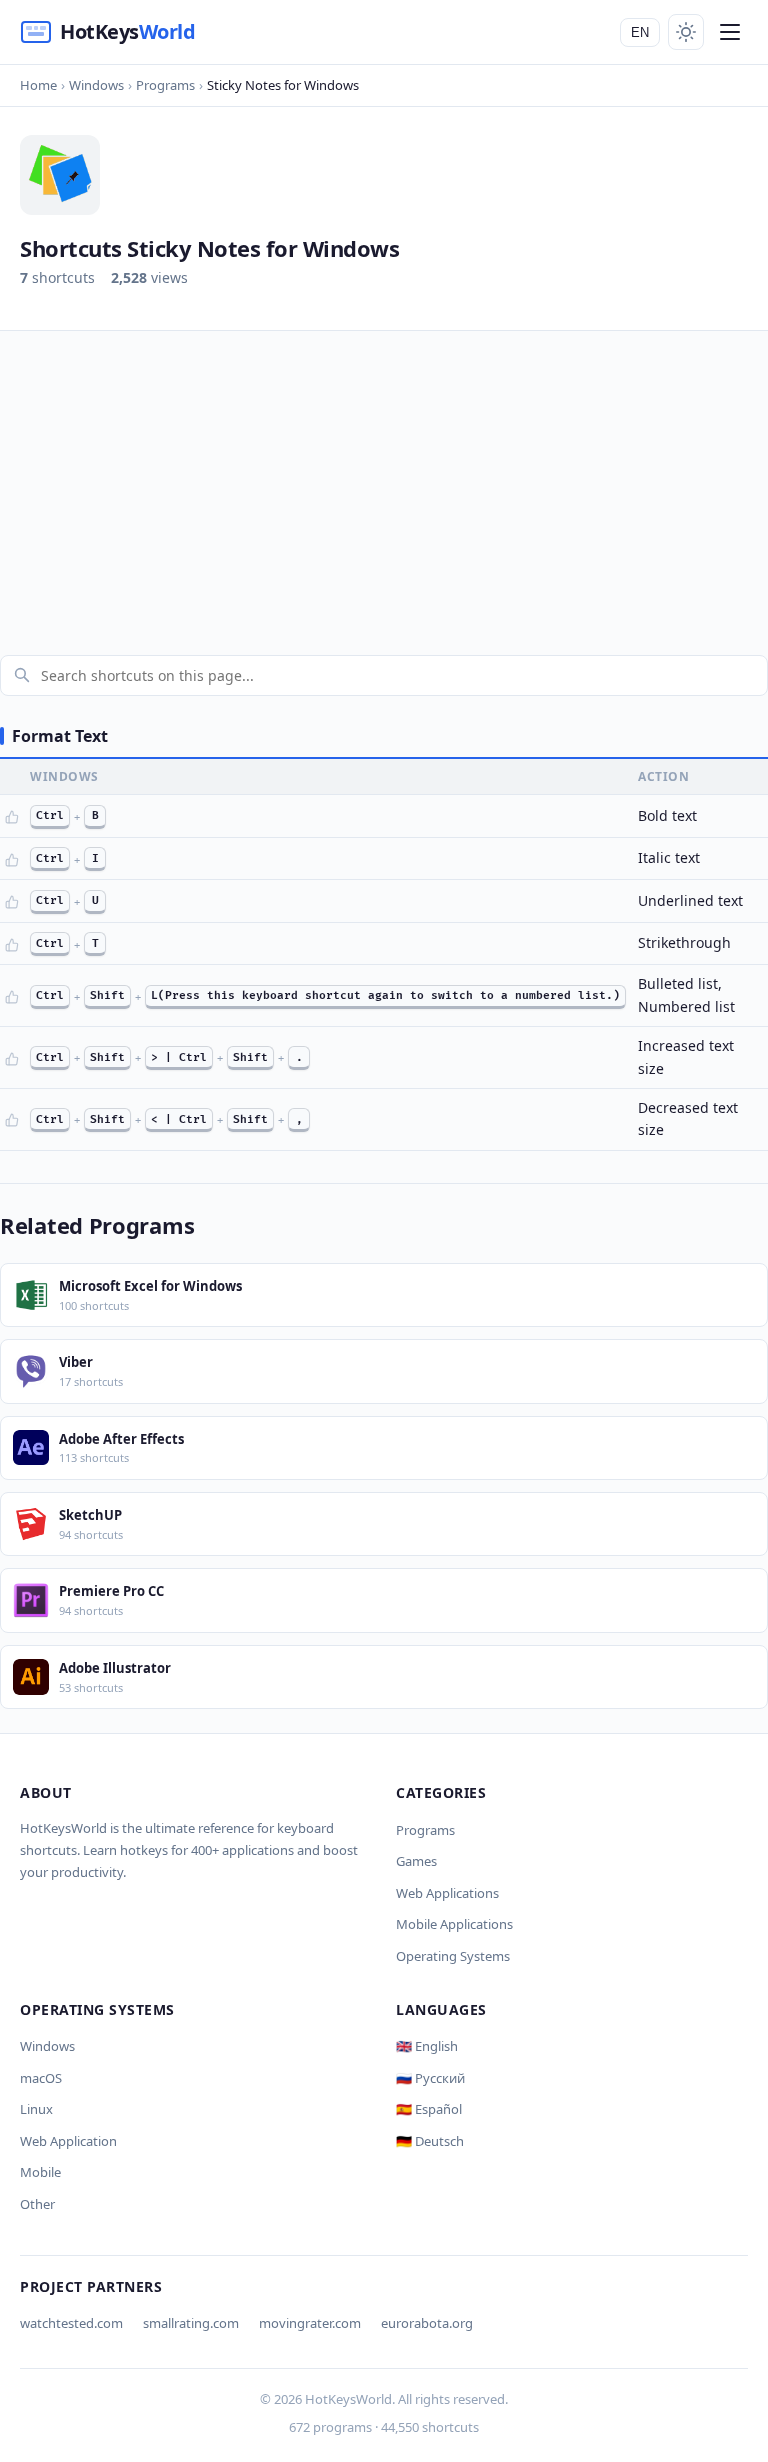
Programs (425, 1830)
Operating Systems (453, 1956)
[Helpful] (12, 817)
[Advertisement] (384, 481)
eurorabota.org (427, 2323)
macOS (41, 2078)
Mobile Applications (454, 1924)
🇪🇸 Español (429, 2109)
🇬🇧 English (427, 2046)
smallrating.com (191, 2323)
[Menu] (730, 32)
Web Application (68, 2141)
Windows (47, 2046)
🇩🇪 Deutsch (430, 2141)
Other (37, 2204)
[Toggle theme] (686, 32)
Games (416, 1861)
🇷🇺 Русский (430, 2078)
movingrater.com (310, 2323)
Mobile (40, 2172)
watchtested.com (71, 2323)
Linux (36, 2109)
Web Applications (447, 1893)
